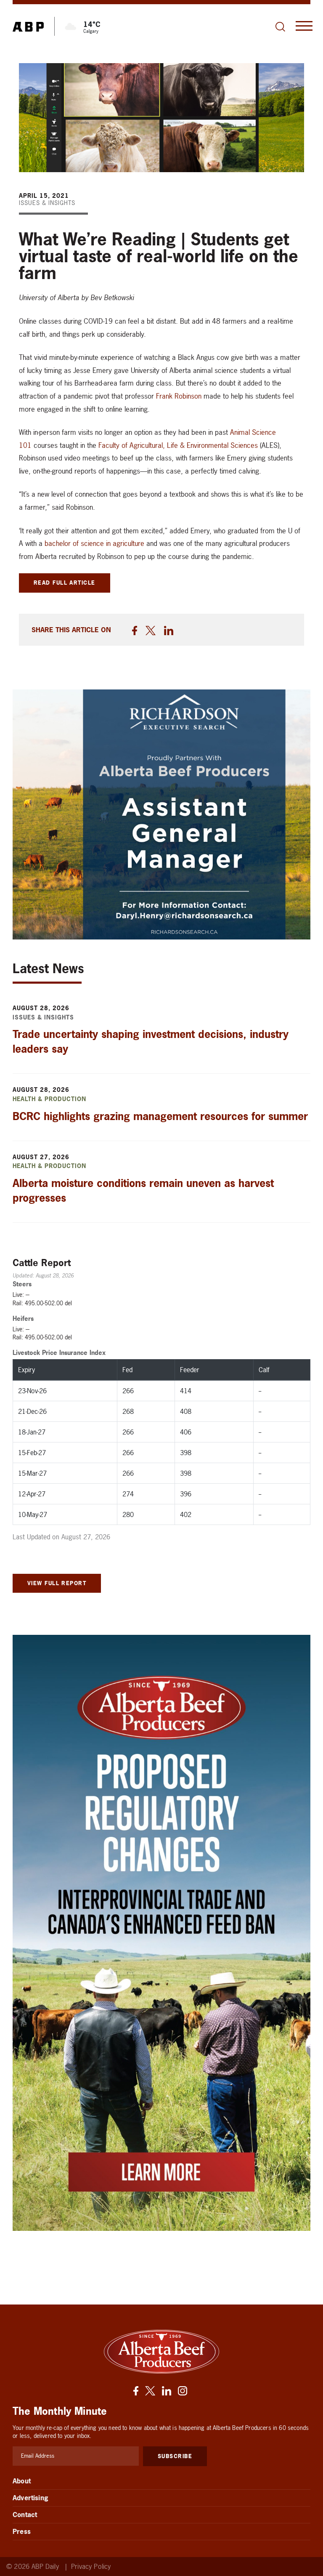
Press (22, 2531)
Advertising (30, 2498)
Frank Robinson (179, 396)
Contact (25, 2515)
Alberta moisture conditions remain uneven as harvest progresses (143, 1191)
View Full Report (57, 1583)
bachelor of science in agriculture (94, 543)
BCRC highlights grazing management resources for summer (160, 1116)
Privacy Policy (91, 2567)
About (22, 2481)
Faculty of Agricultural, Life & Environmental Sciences (178, 445)
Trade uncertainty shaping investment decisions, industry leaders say (151, 1042)
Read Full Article (65, 583)
